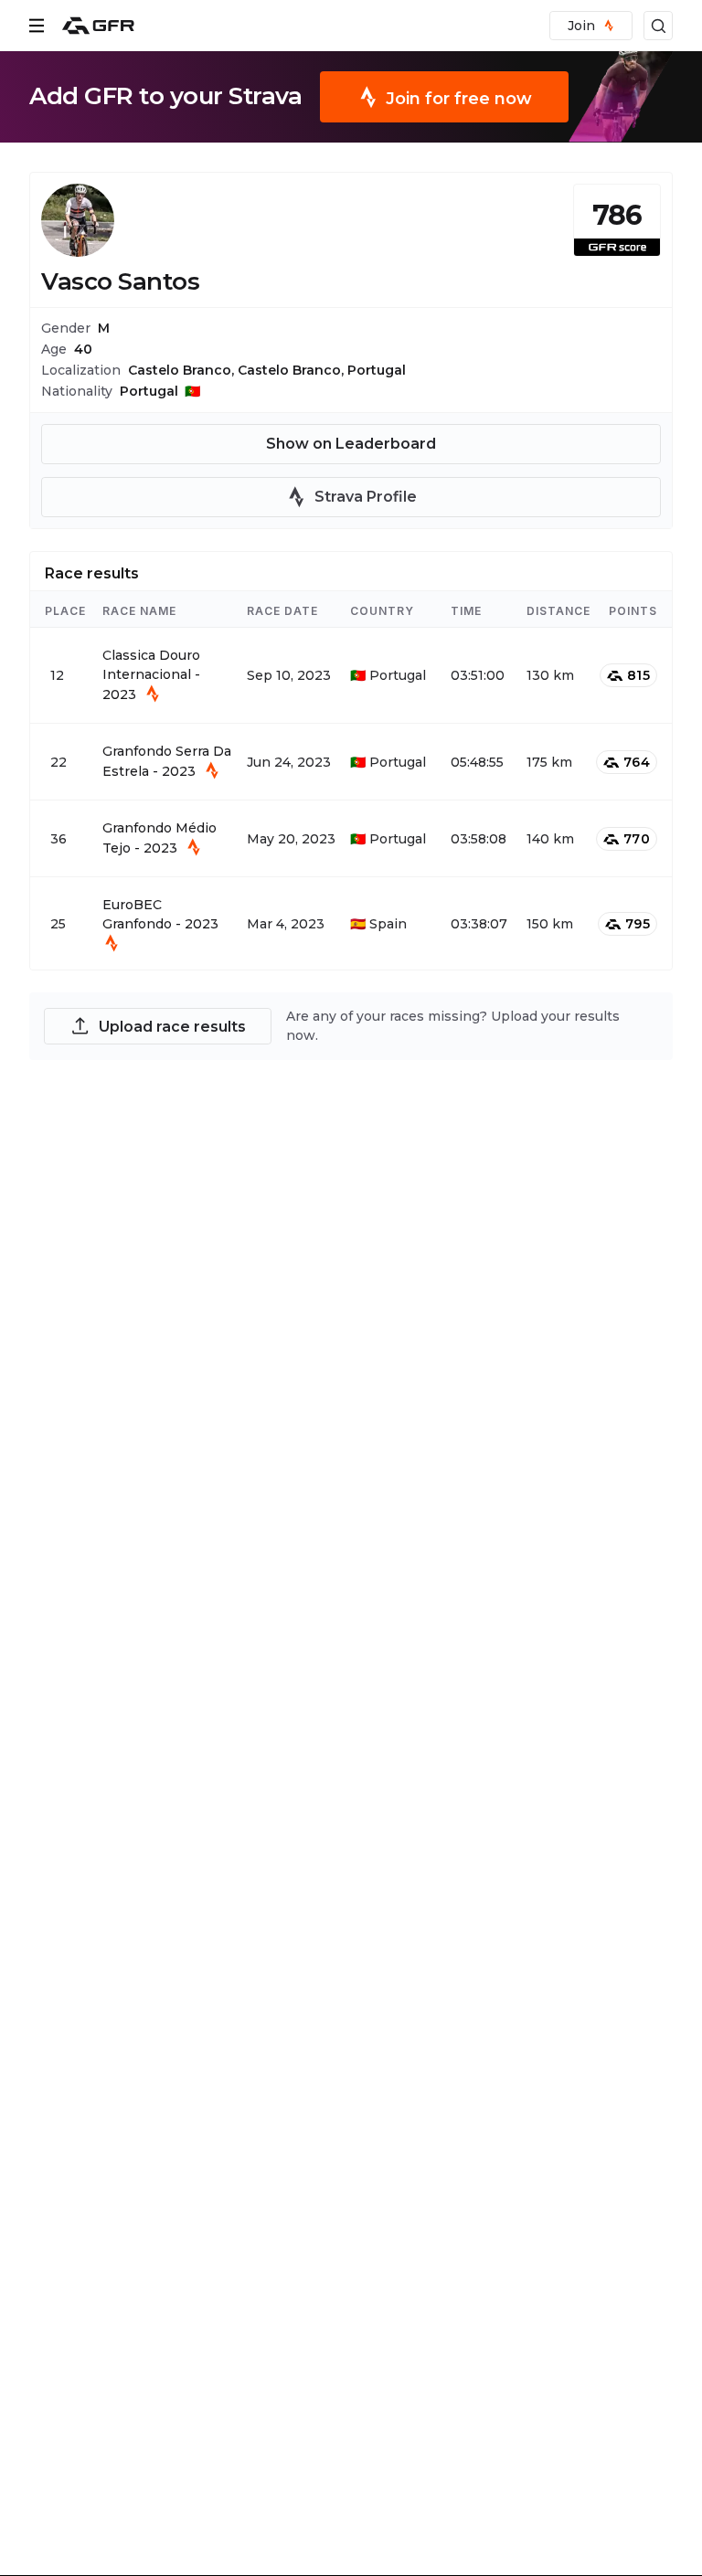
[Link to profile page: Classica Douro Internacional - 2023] (351, 675)
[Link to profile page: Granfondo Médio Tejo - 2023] (351, 838)
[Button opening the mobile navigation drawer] (37, 26)
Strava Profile (366, 497)
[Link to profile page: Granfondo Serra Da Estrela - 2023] (351, 762)
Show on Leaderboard (351, 444)
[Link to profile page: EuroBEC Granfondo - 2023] (351, 923)
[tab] (92, 571)
